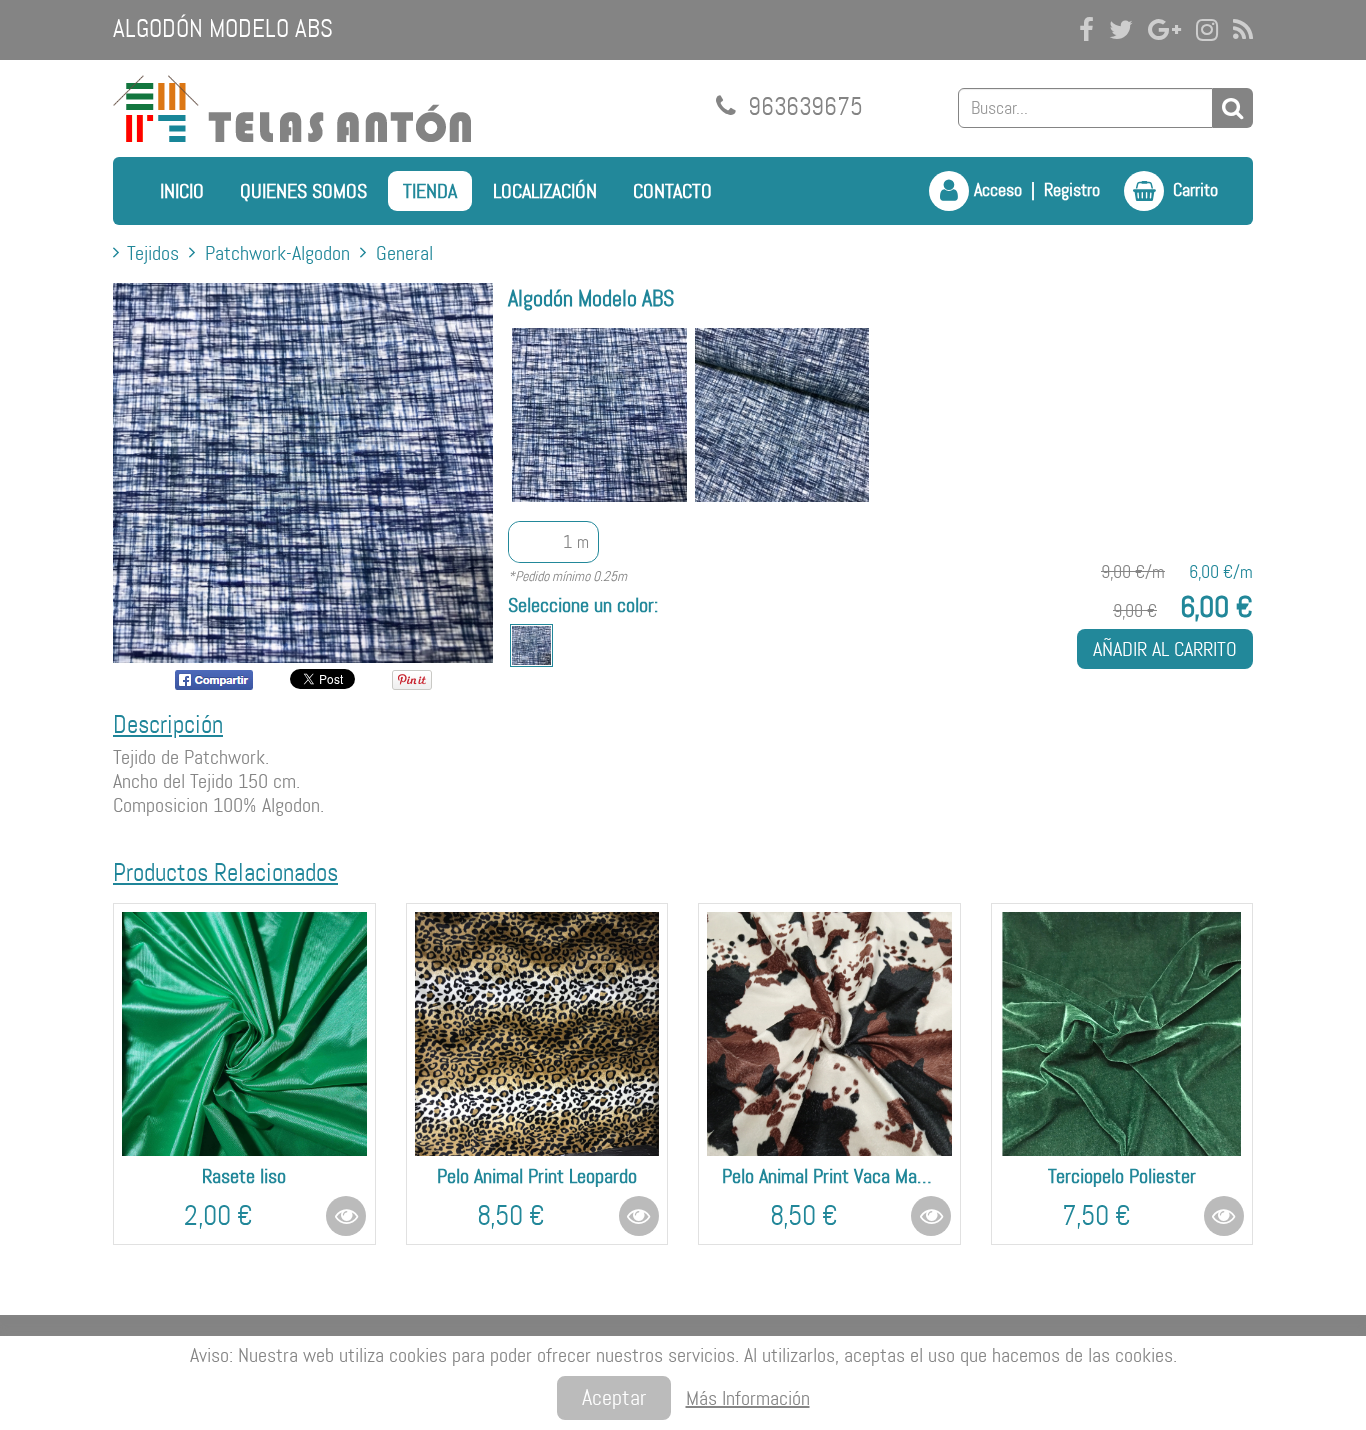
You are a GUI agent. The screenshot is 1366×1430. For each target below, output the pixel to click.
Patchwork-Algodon (277, 253)
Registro (1072, 190)
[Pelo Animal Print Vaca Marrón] (829, 1034)
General (404, 253)
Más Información (748, 1398)
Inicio (182, 191)
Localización (545, 191)
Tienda (430, 191)
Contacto (672, 191)
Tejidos (153, 253)
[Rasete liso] (244, 1034)
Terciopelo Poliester (1122, 1176)
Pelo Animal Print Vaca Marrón (829, 1176)
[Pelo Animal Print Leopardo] (537, 1034)
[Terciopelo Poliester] (1122, 1034)
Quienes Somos (303, 191)
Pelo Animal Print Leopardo (537, 1176)
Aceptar (614, 1397)
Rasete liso (244, 1176)
